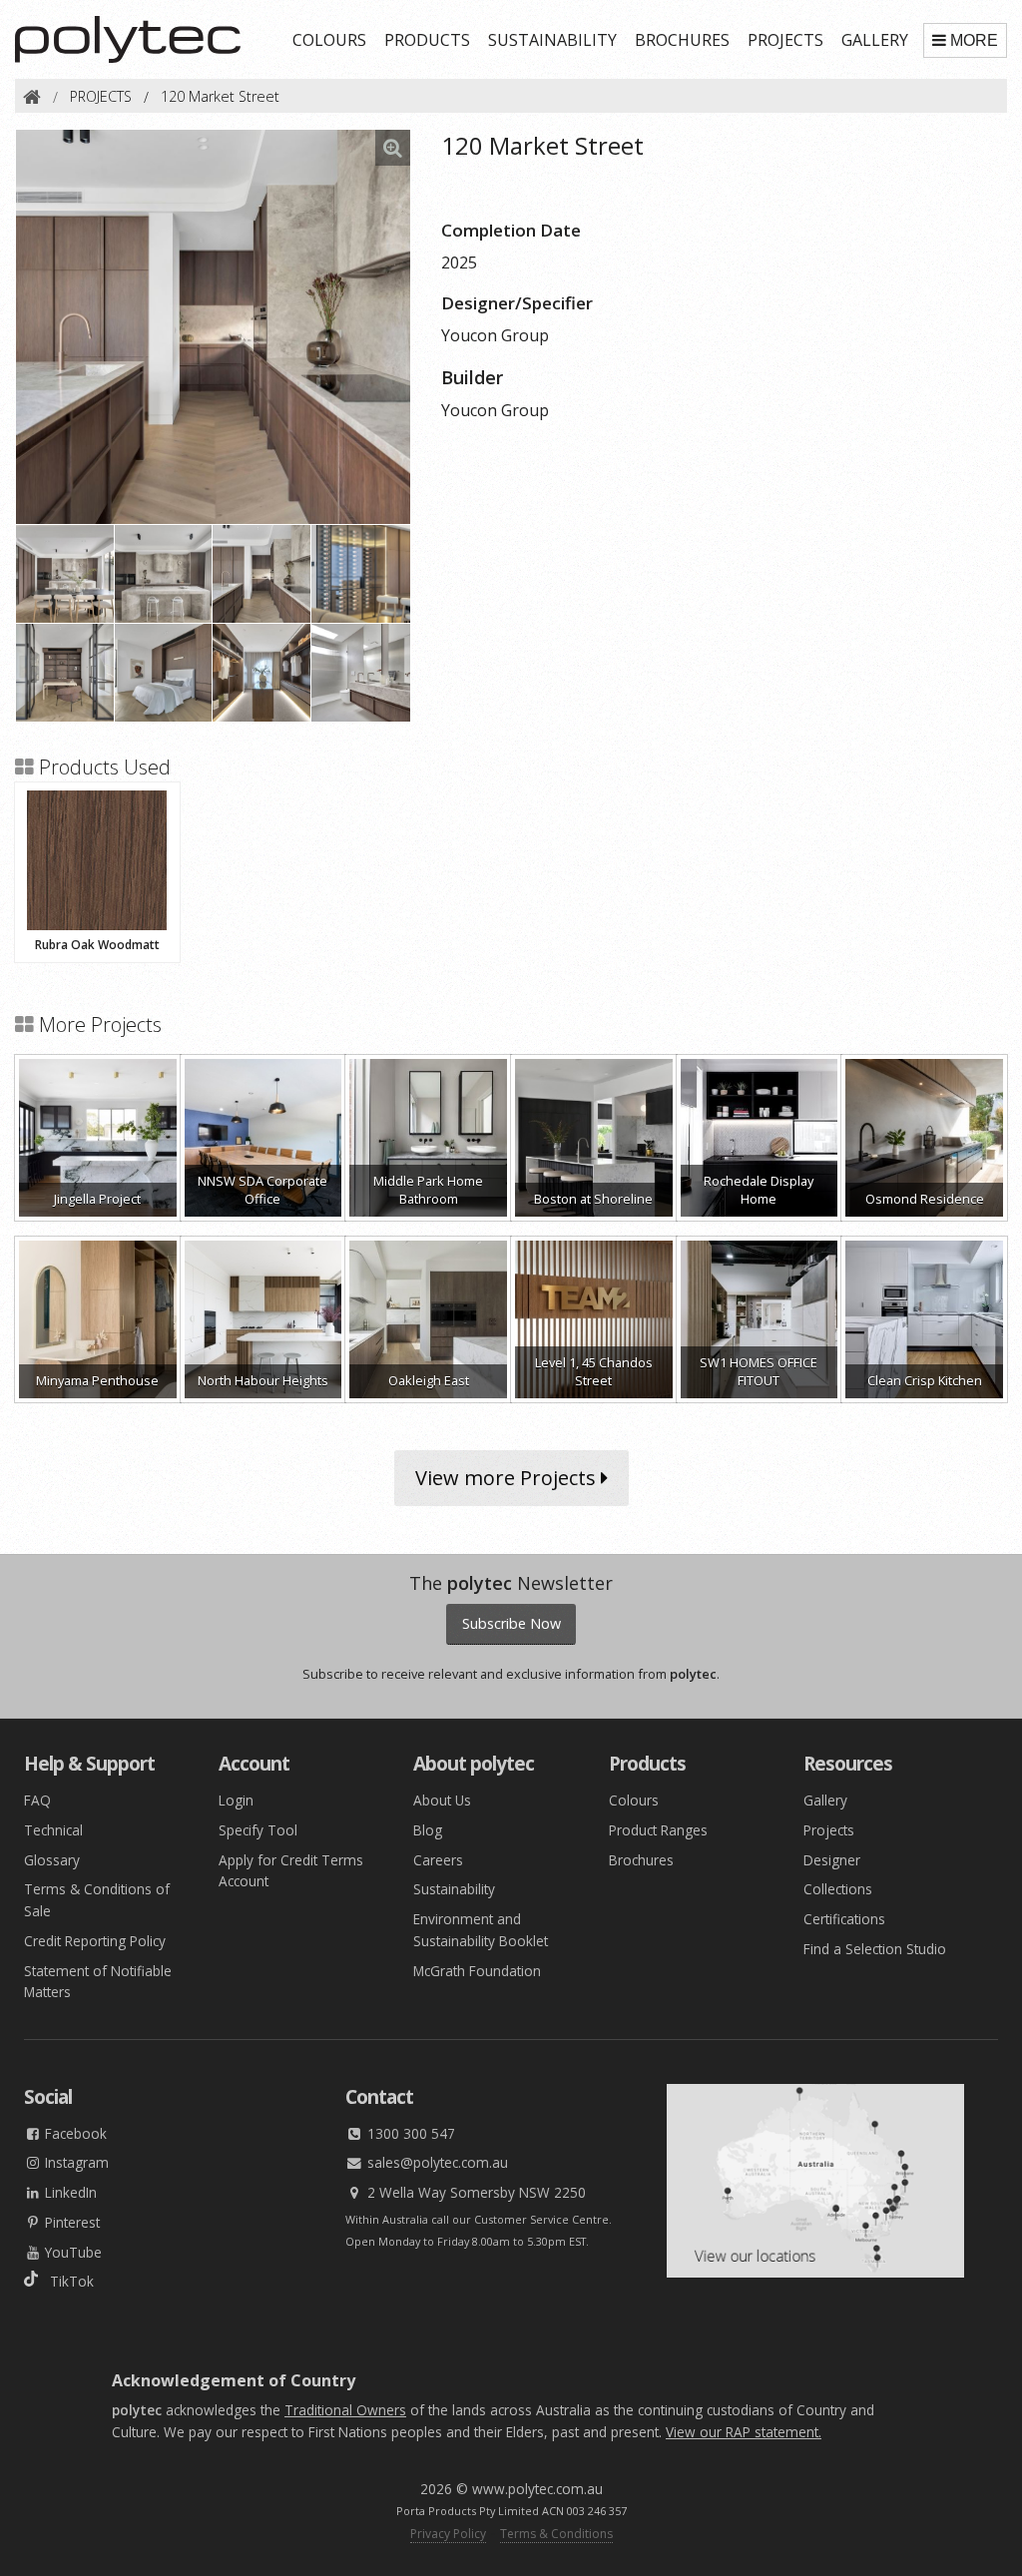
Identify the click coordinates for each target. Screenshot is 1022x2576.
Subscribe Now (511, 1623)
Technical (53, 1830)
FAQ (37, 1800)
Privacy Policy (448, 2534)
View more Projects (508, 1478)
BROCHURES (682, 40)
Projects (829, 1830)
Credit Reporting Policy (95, 1941)
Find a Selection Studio (875, 1949)
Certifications (844, 1919)
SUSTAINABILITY (552, 40)
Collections (838, 1889)
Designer (832, 1860)
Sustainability (454, 1889)
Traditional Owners (345, 2410)
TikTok (66, 2281)
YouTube (71, 2252)
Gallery (825, 1800)
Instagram (75, 2162)
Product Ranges (658, 1830)
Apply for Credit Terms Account (291, 1871)
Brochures (641, 1860)
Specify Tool (258, 1830)
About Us (442, 1800)
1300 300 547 (409, 2133)
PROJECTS (785, 40)
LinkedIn (69, 2192)
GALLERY (875, 40)
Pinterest (70, 2222)
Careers (438, 1860)
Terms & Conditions (556, 2534)
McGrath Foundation (477, 1971)
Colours (634, 1800)
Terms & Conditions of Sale (97, 1900)
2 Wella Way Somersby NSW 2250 (475, 2192)
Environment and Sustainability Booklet (481, 1930)
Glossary (52, 1860)
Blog (428, 1830)
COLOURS (329, 40)
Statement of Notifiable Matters (98, 1982)
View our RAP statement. (744, 2432)
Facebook (74, 2133)
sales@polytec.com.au (436, 2162)
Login (236, 1800)
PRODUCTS (427, 40)
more (974, 40)
